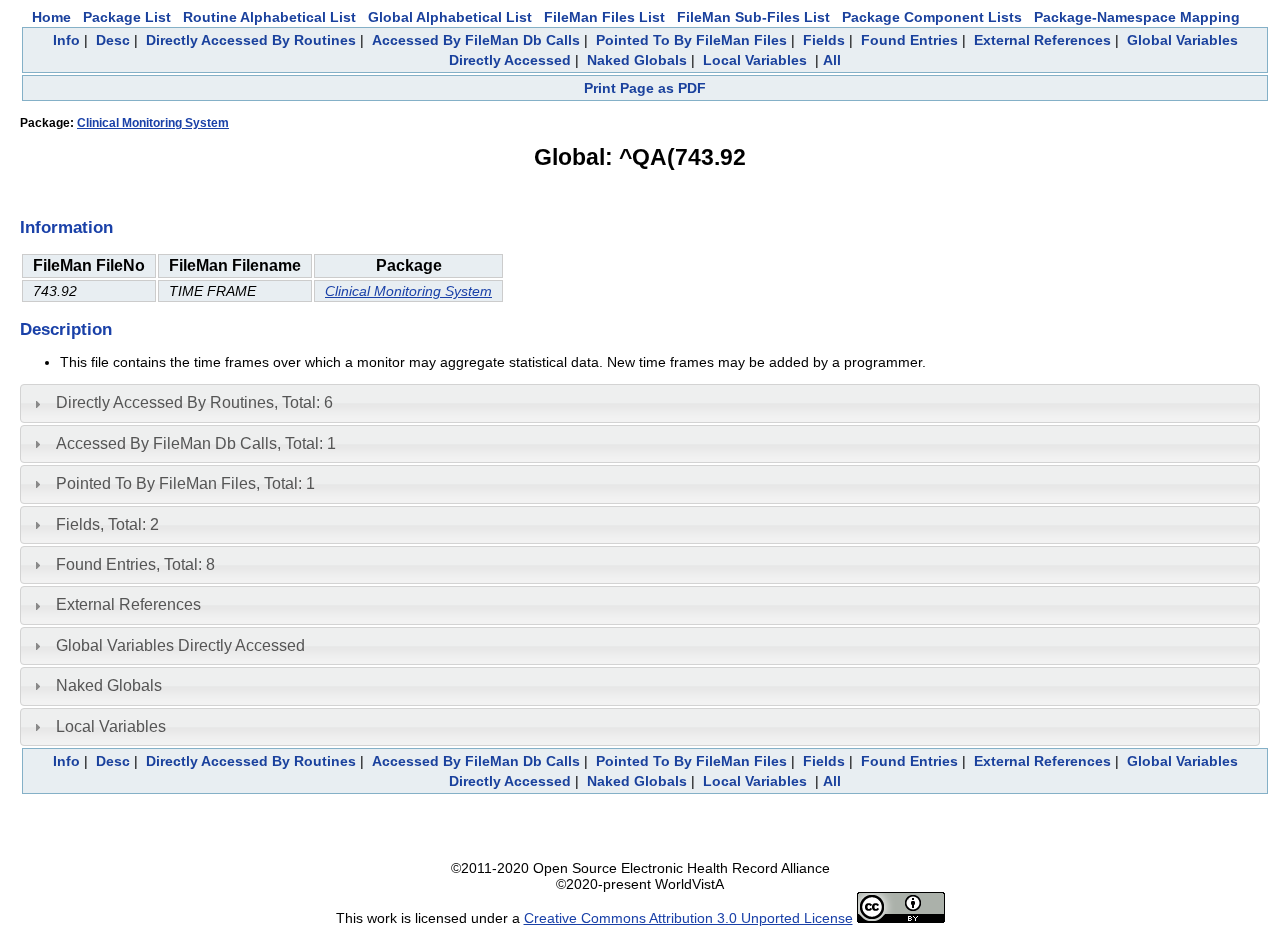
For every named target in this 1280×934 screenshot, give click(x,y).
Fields (824, 40)
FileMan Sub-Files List (753, 17)
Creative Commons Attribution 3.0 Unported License (688, 918)
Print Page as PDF (645, 88)
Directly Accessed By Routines (251, 40)
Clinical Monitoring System (153, 123)
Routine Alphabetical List (269, 17)
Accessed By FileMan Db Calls (476, 40)
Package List (127, 17)
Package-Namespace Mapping (1137, 17)
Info (66, 40)
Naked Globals (637, 60)
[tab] (640, 403)
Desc (113, 40)
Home (51, 17)
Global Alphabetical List (450, 17)
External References (1042, 40)
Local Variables (755, 60)
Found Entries (909, 40)
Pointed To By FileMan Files (691, 40)
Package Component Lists (932, 17)
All (832, 60)
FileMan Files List (604, 17)
